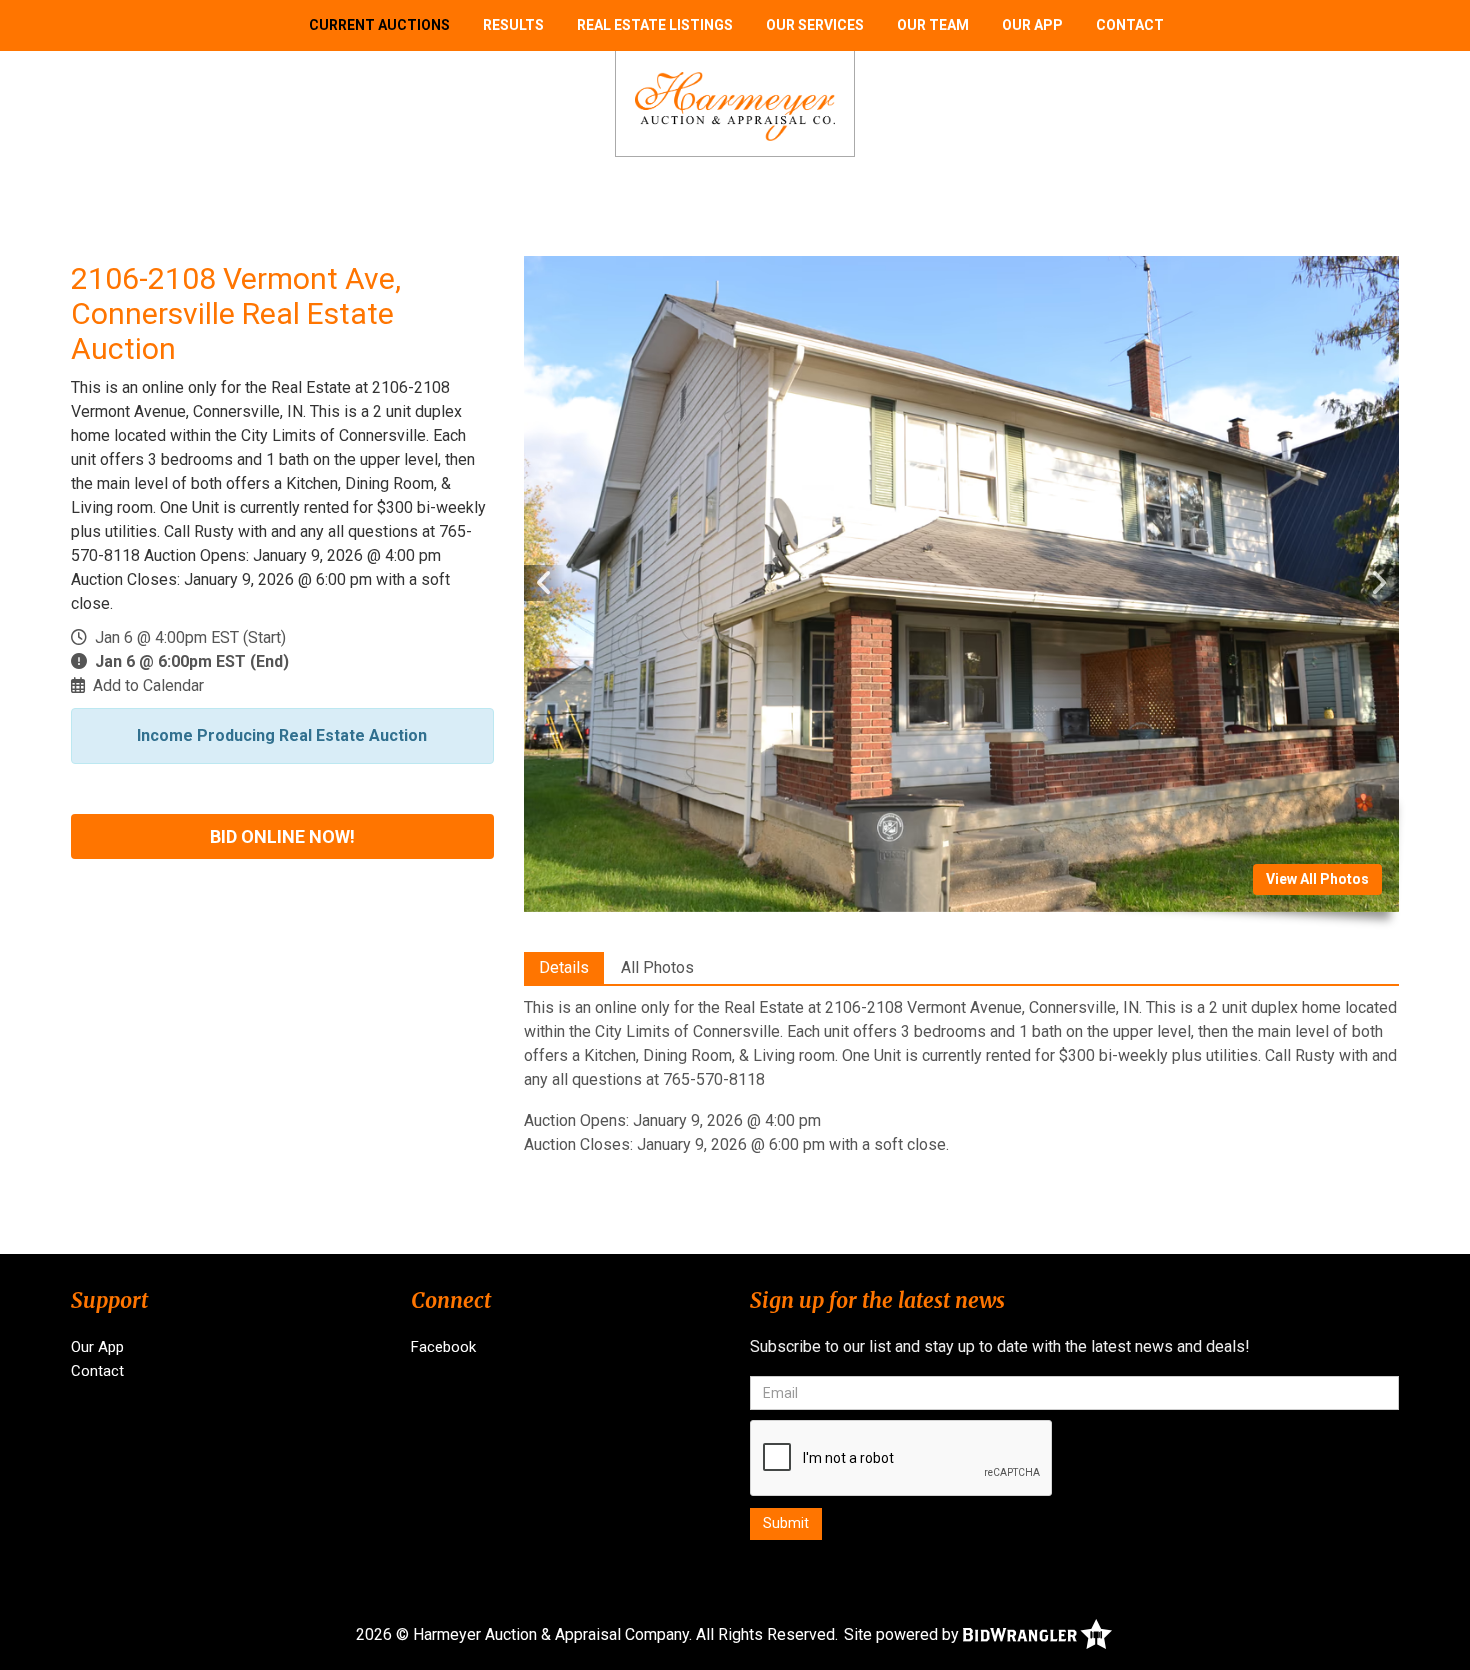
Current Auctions (379, 25)
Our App (1032, 25)
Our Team (933, 25)
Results (513, 25)
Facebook (443, 1347)
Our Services (815, 25)
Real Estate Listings (655, 25)
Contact (1130, 25)
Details (564, 967)
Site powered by (903, 1634)
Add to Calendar (148, 685)
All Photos (657, 967)
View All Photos (1317, 879)
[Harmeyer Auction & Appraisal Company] (735, 105)
